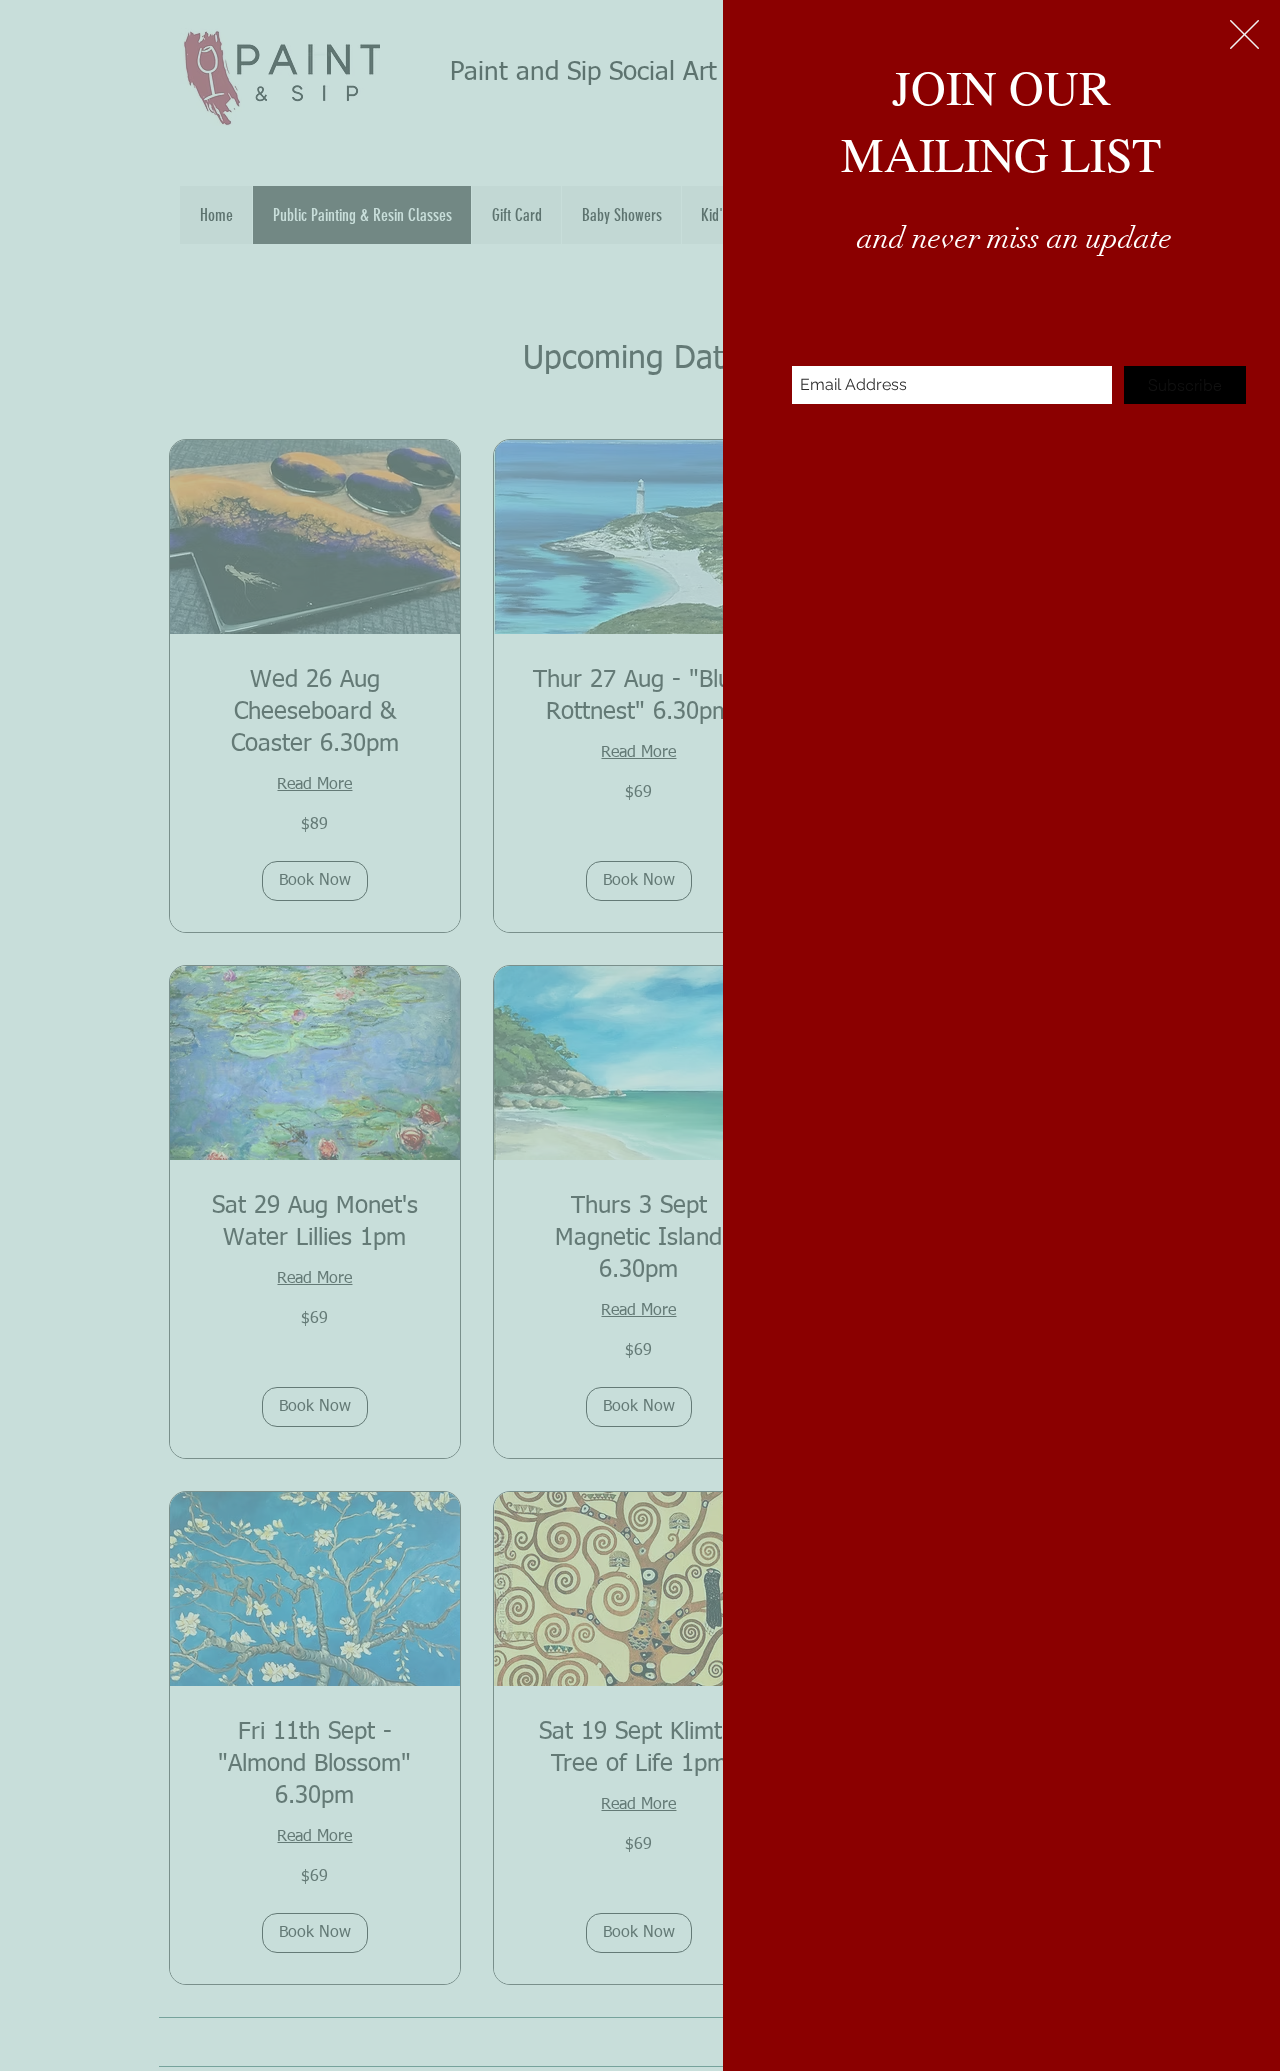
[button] (1244, 34)
